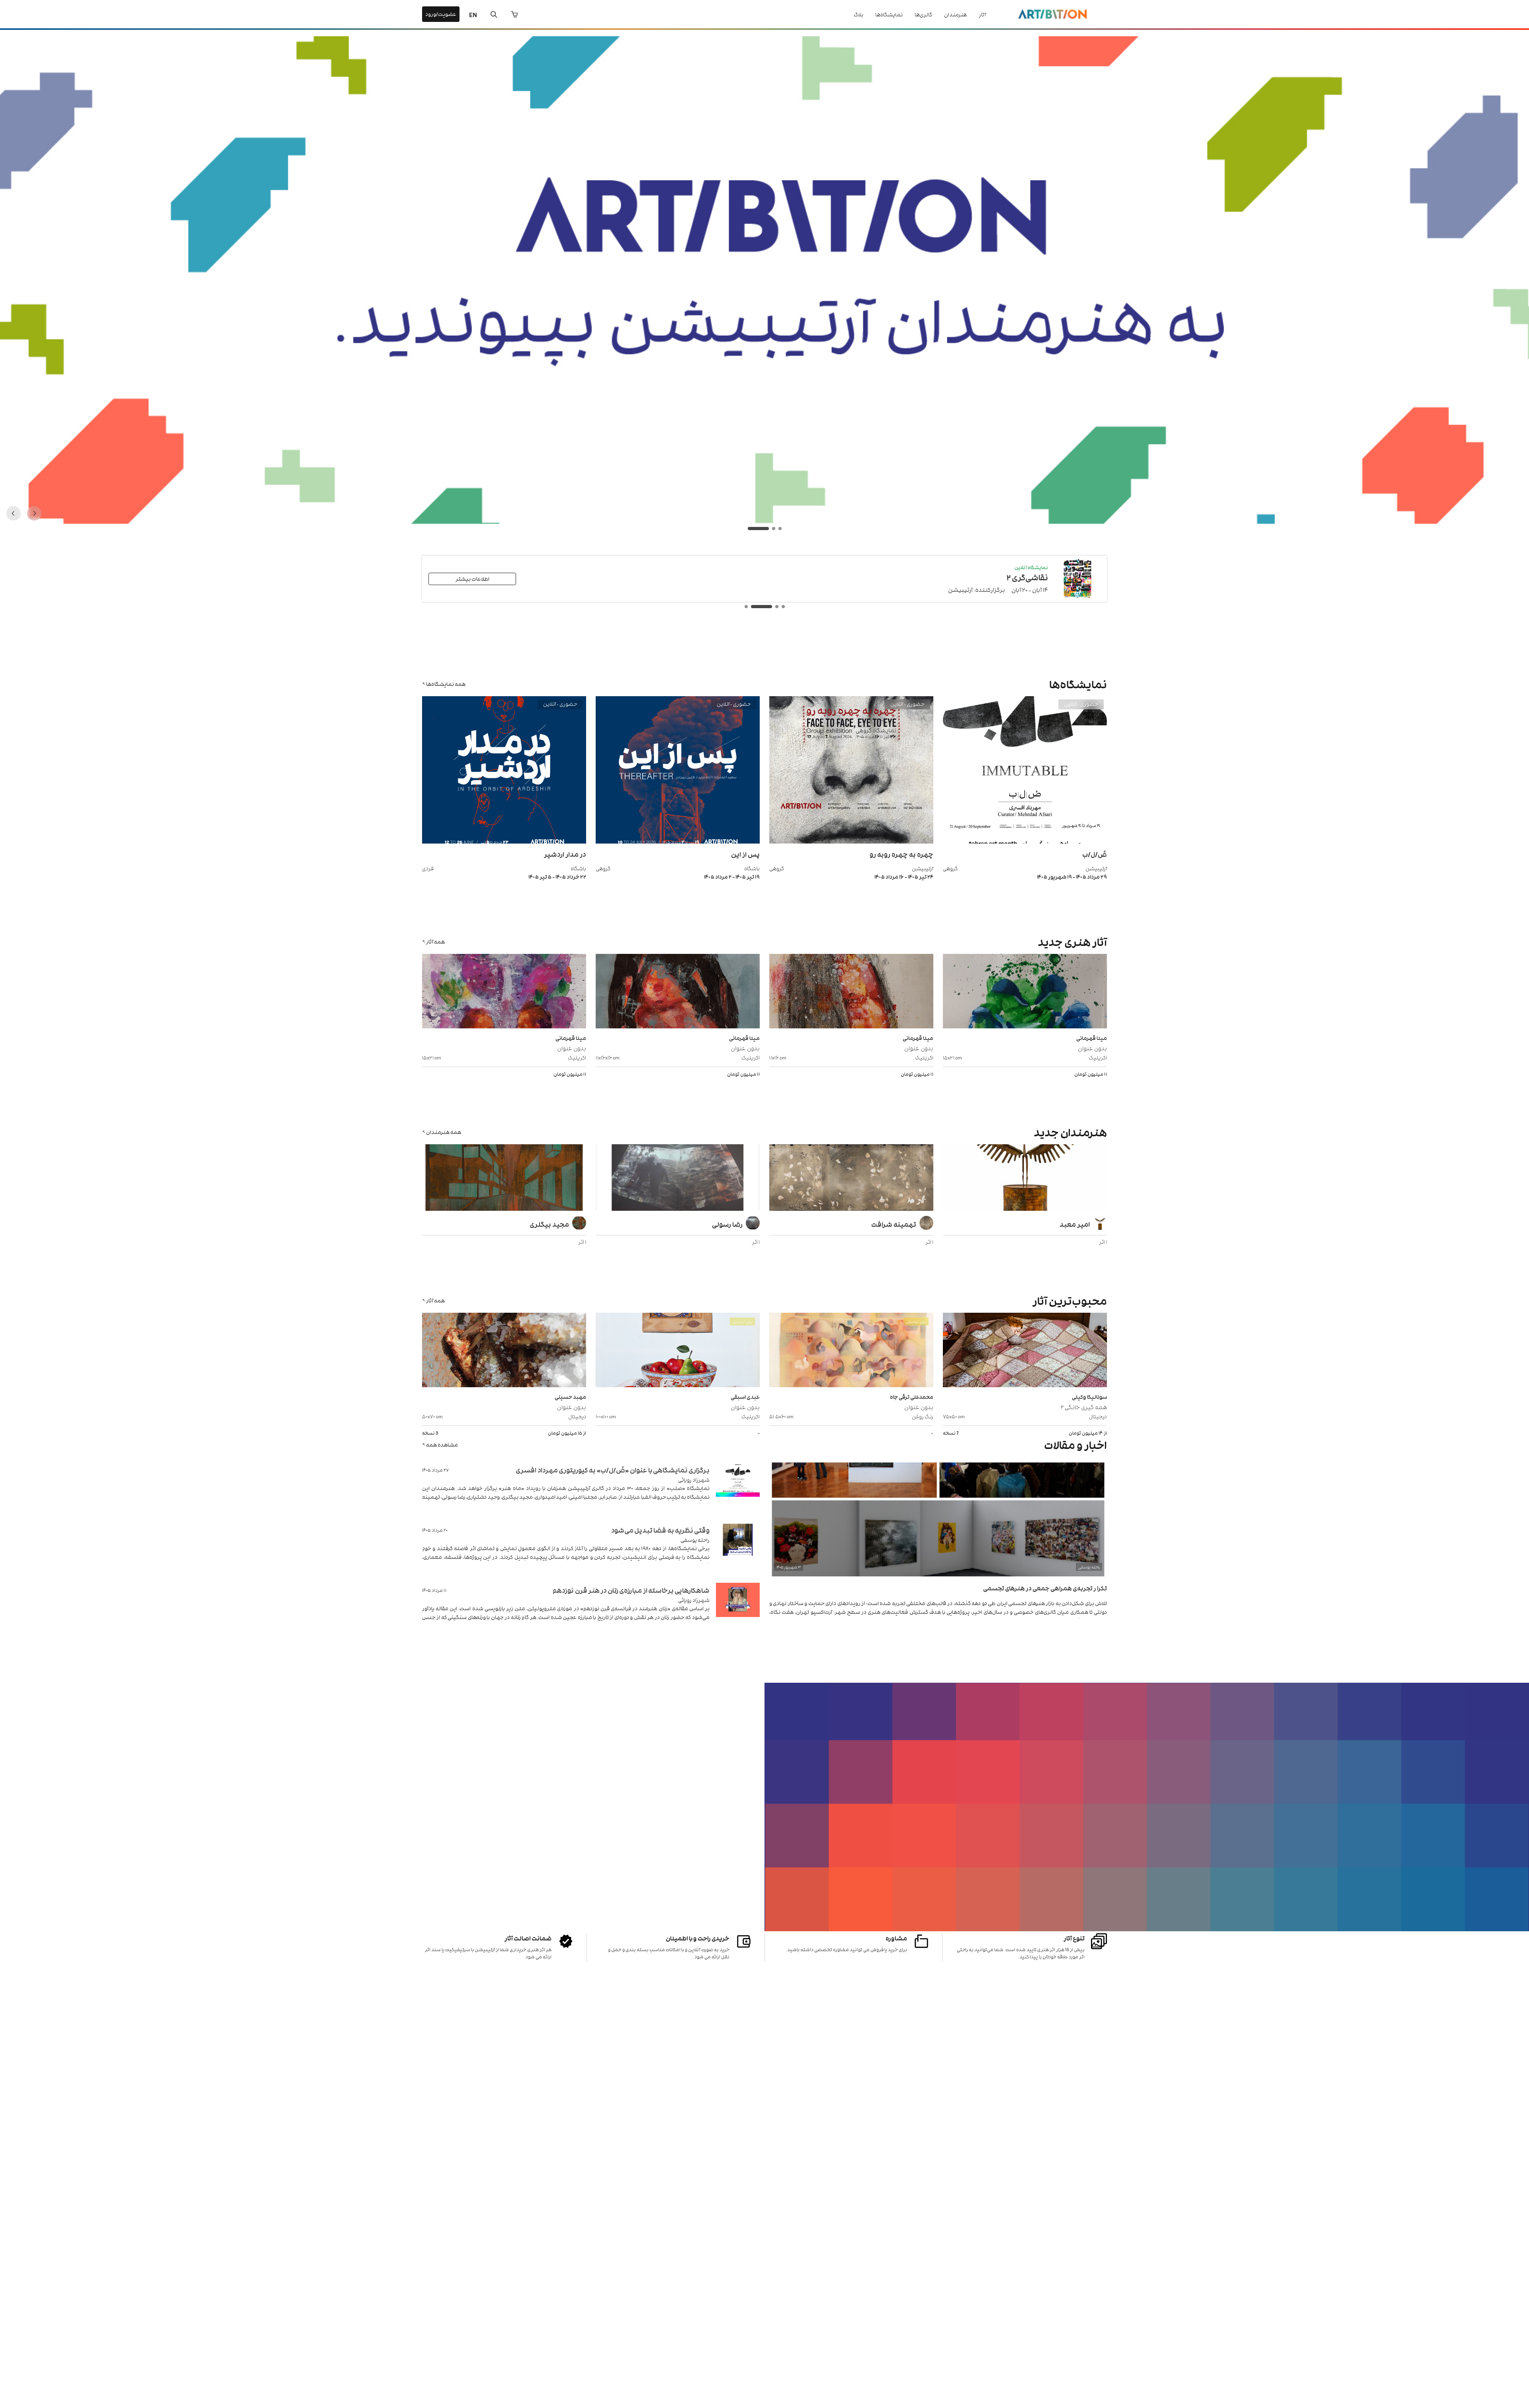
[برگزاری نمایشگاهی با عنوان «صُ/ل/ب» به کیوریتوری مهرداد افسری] (738, 1489)
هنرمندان (955, 14)
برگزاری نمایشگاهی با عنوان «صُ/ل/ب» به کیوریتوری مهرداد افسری (613, 1470)
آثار (982, 14)
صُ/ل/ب (1095, 854)
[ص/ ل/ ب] (764, 522)
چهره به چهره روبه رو (901, 854)
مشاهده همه (442, 1444)
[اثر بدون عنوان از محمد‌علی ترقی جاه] (851, 1351)
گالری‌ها (923, 14)
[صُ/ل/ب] (1025, 841)
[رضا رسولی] (678, 1179)
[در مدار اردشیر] (504, 841)
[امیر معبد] (1025, 1179)
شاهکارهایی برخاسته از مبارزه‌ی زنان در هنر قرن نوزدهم (631, 1590)
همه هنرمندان (444, 1132)
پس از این (745, 854)
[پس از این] (678, 841)
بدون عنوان (1092, 1048)
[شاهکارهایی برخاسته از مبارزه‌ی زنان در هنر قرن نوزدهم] (738, 1610)
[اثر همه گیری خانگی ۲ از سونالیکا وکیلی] (1025, 1351)
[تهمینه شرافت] (851, 1179)
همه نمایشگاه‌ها (446, 684)
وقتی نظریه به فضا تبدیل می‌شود (660, 1530)
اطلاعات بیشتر (472, 579)
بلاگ (858, 14)
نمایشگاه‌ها (889, 14)
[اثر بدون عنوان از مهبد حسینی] (504, 1351)
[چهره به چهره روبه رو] (851, 841)
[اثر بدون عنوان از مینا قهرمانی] (1025, 992)
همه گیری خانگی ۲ (1084, 1407)
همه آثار (435, 941)
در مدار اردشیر (565, 854)
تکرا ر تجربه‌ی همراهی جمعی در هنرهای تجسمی (1045, 1588)
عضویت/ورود (441, 14)
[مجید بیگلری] (504, 1179)
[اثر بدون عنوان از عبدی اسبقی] (678, 1351)
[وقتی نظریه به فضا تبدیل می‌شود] (738, 1550)
